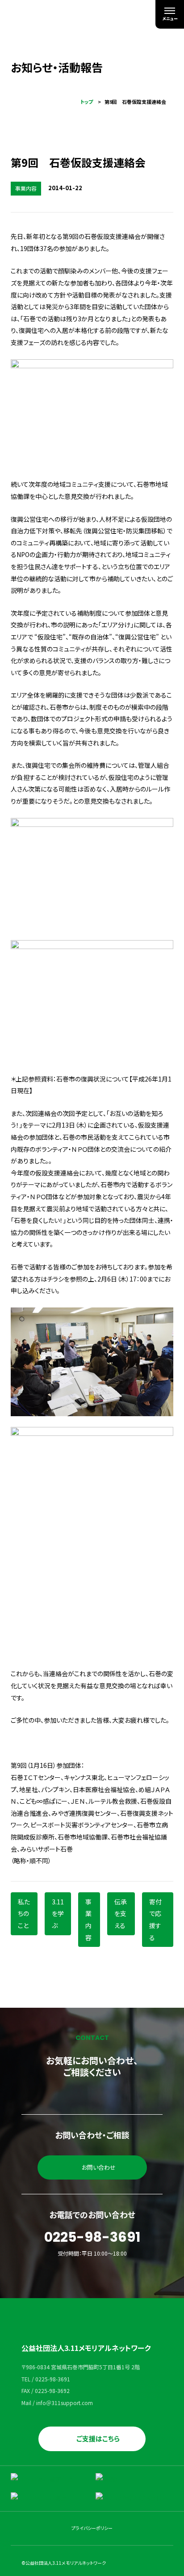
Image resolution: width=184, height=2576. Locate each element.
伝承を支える (121, 1914)
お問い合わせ (99, 2167)
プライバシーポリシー (92, 2528)
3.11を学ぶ (58, 1914)
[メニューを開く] (170, 14)
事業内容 (88, 1920)
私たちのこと (24, 1914)
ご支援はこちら (98, 2438)
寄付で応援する (155, 1920)
